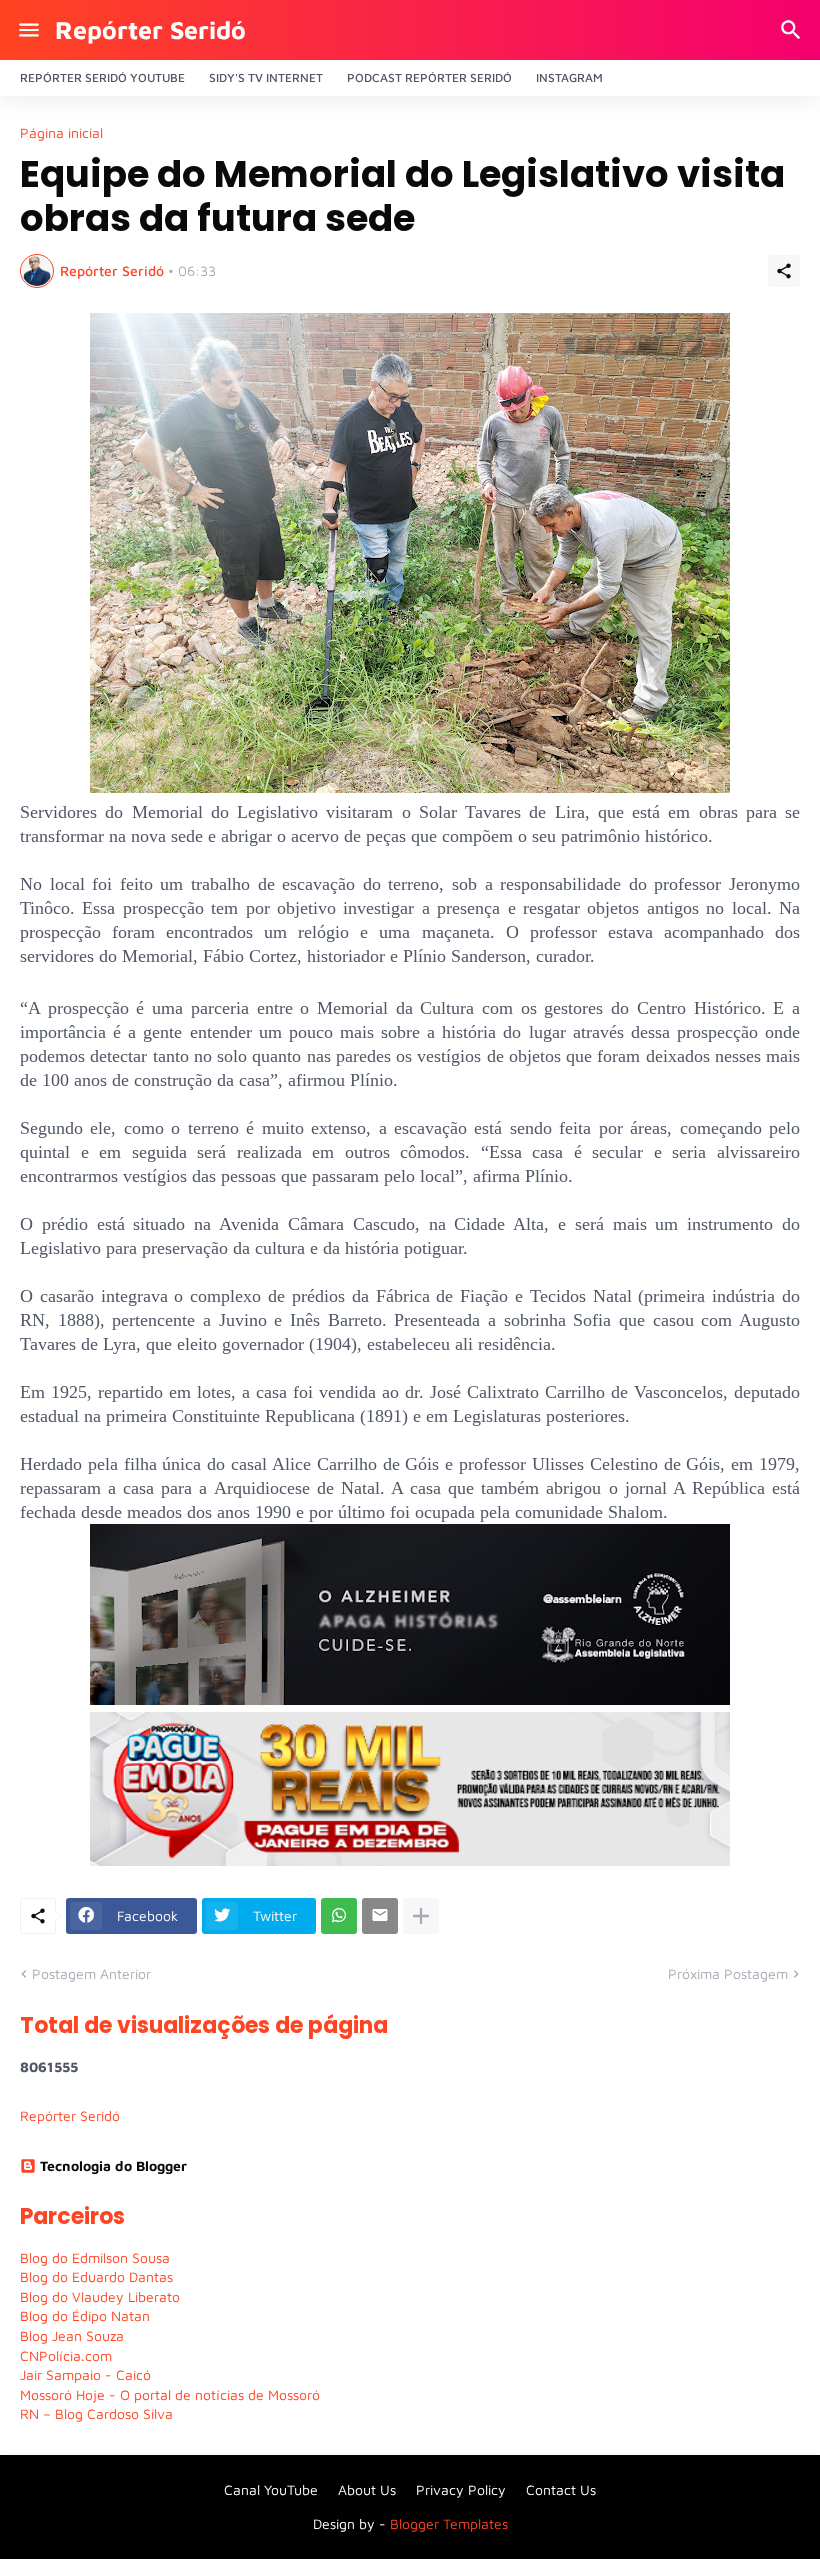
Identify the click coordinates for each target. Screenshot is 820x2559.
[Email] (380, 1916)
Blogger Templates (449, 2523)
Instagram (569, 77)
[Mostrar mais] (421, 1916)
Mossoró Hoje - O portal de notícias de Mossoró (170, 2394)
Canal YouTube (271, 2489)
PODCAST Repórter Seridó (429, 77)
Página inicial (61, 133)
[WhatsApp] (339, 1916)
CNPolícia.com (66, 2355)
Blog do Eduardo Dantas (96, 2276)
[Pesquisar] (793, 30)
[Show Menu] (27, 30)
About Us (367, 2489)
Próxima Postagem (728, 1973)
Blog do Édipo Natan (85, 2315)
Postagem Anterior (91, 1973)
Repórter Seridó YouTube (102, 77)
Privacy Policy (461, 2489)
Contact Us (561, 2489)
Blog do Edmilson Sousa (95, 2257)
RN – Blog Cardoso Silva (96, 2413)
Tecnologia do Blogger (113, 2165)
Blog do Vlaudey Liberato (100, 2296)
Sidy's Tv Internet (266, 77)
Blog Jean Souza (72, 2335)
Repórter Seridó (150, 29)
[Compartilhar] (784, 271)
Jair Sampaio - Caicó (85, 2374)
